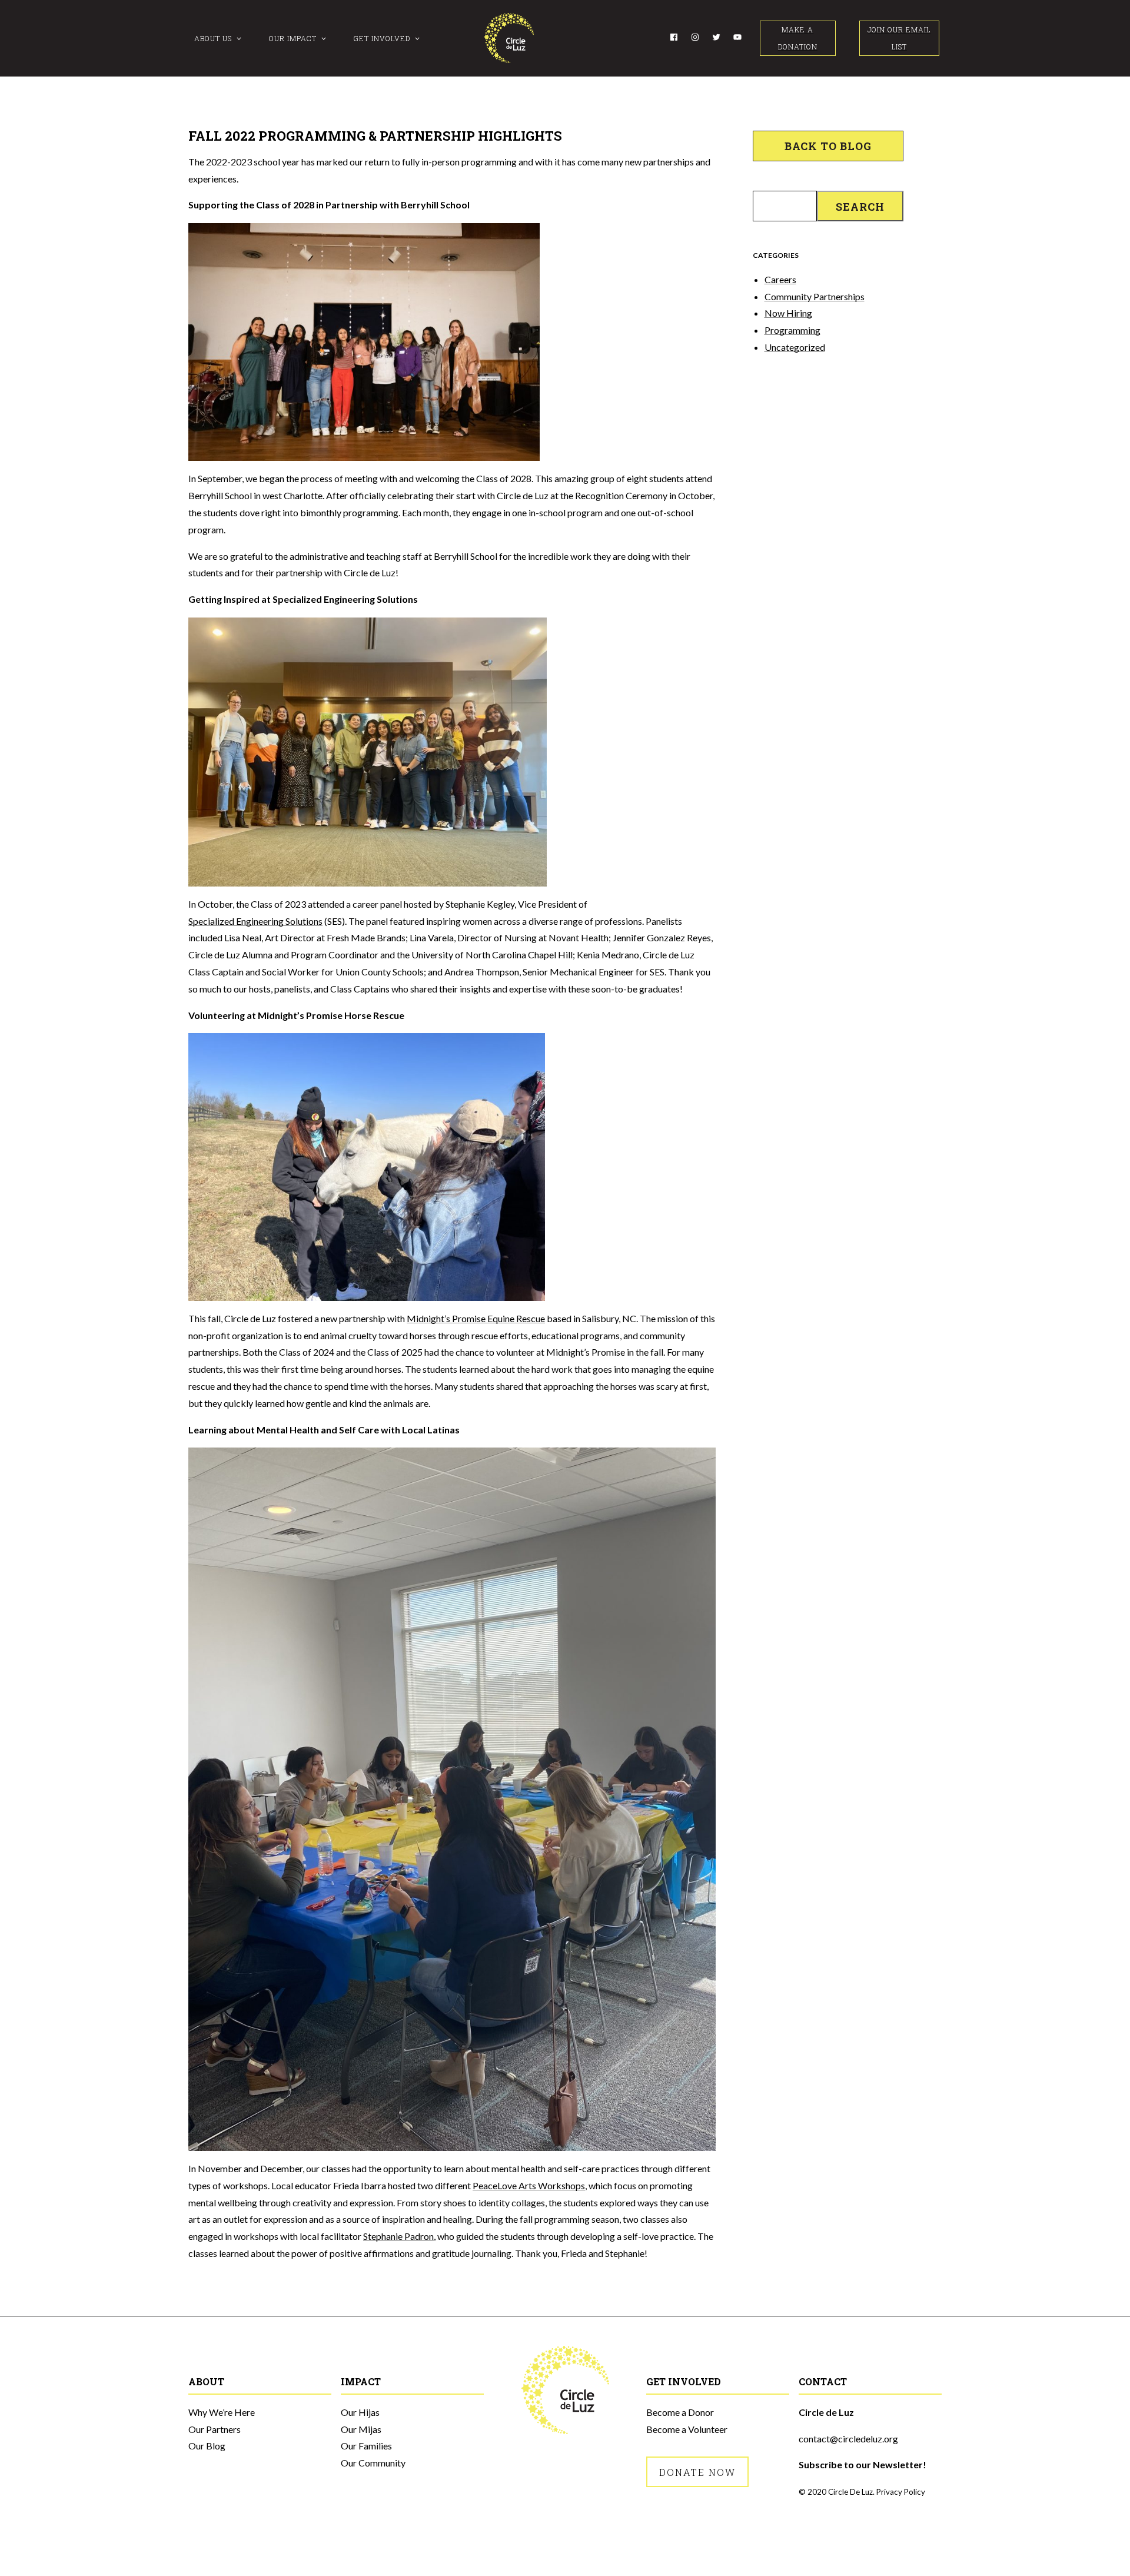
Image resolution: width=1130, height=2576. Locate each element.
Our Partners (215, 2429)
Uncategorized (795, 347)
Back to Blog (828, 146)
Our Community (373, 2463)
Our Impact (293, 38)
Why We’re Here (222, 2412)
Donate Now (697, 2472)
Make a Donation (798, 38)
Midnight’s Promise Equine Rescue (476, 1318)
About (206, 2381)
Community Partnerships (815, 296)
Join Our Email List (899, 38)
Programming (792, 330)
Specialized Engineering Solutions (255, 921)
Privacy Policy (901, 2492)
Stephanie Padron (398, 2236)
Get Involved (382, 38)
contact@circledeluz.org (848, 2439)
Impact (361, 2381)
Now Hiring (788, 313)
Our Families (366, 2446)
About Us (213, 38)
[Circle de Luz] (509, 38)
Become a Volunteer (687, 2429)
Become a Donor (680, 2412)
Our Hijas (360, 2412)
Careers (780, 279)
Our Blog (207, 2446)
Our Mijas (361, 2429)
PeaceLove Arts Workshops (529, 2185)
